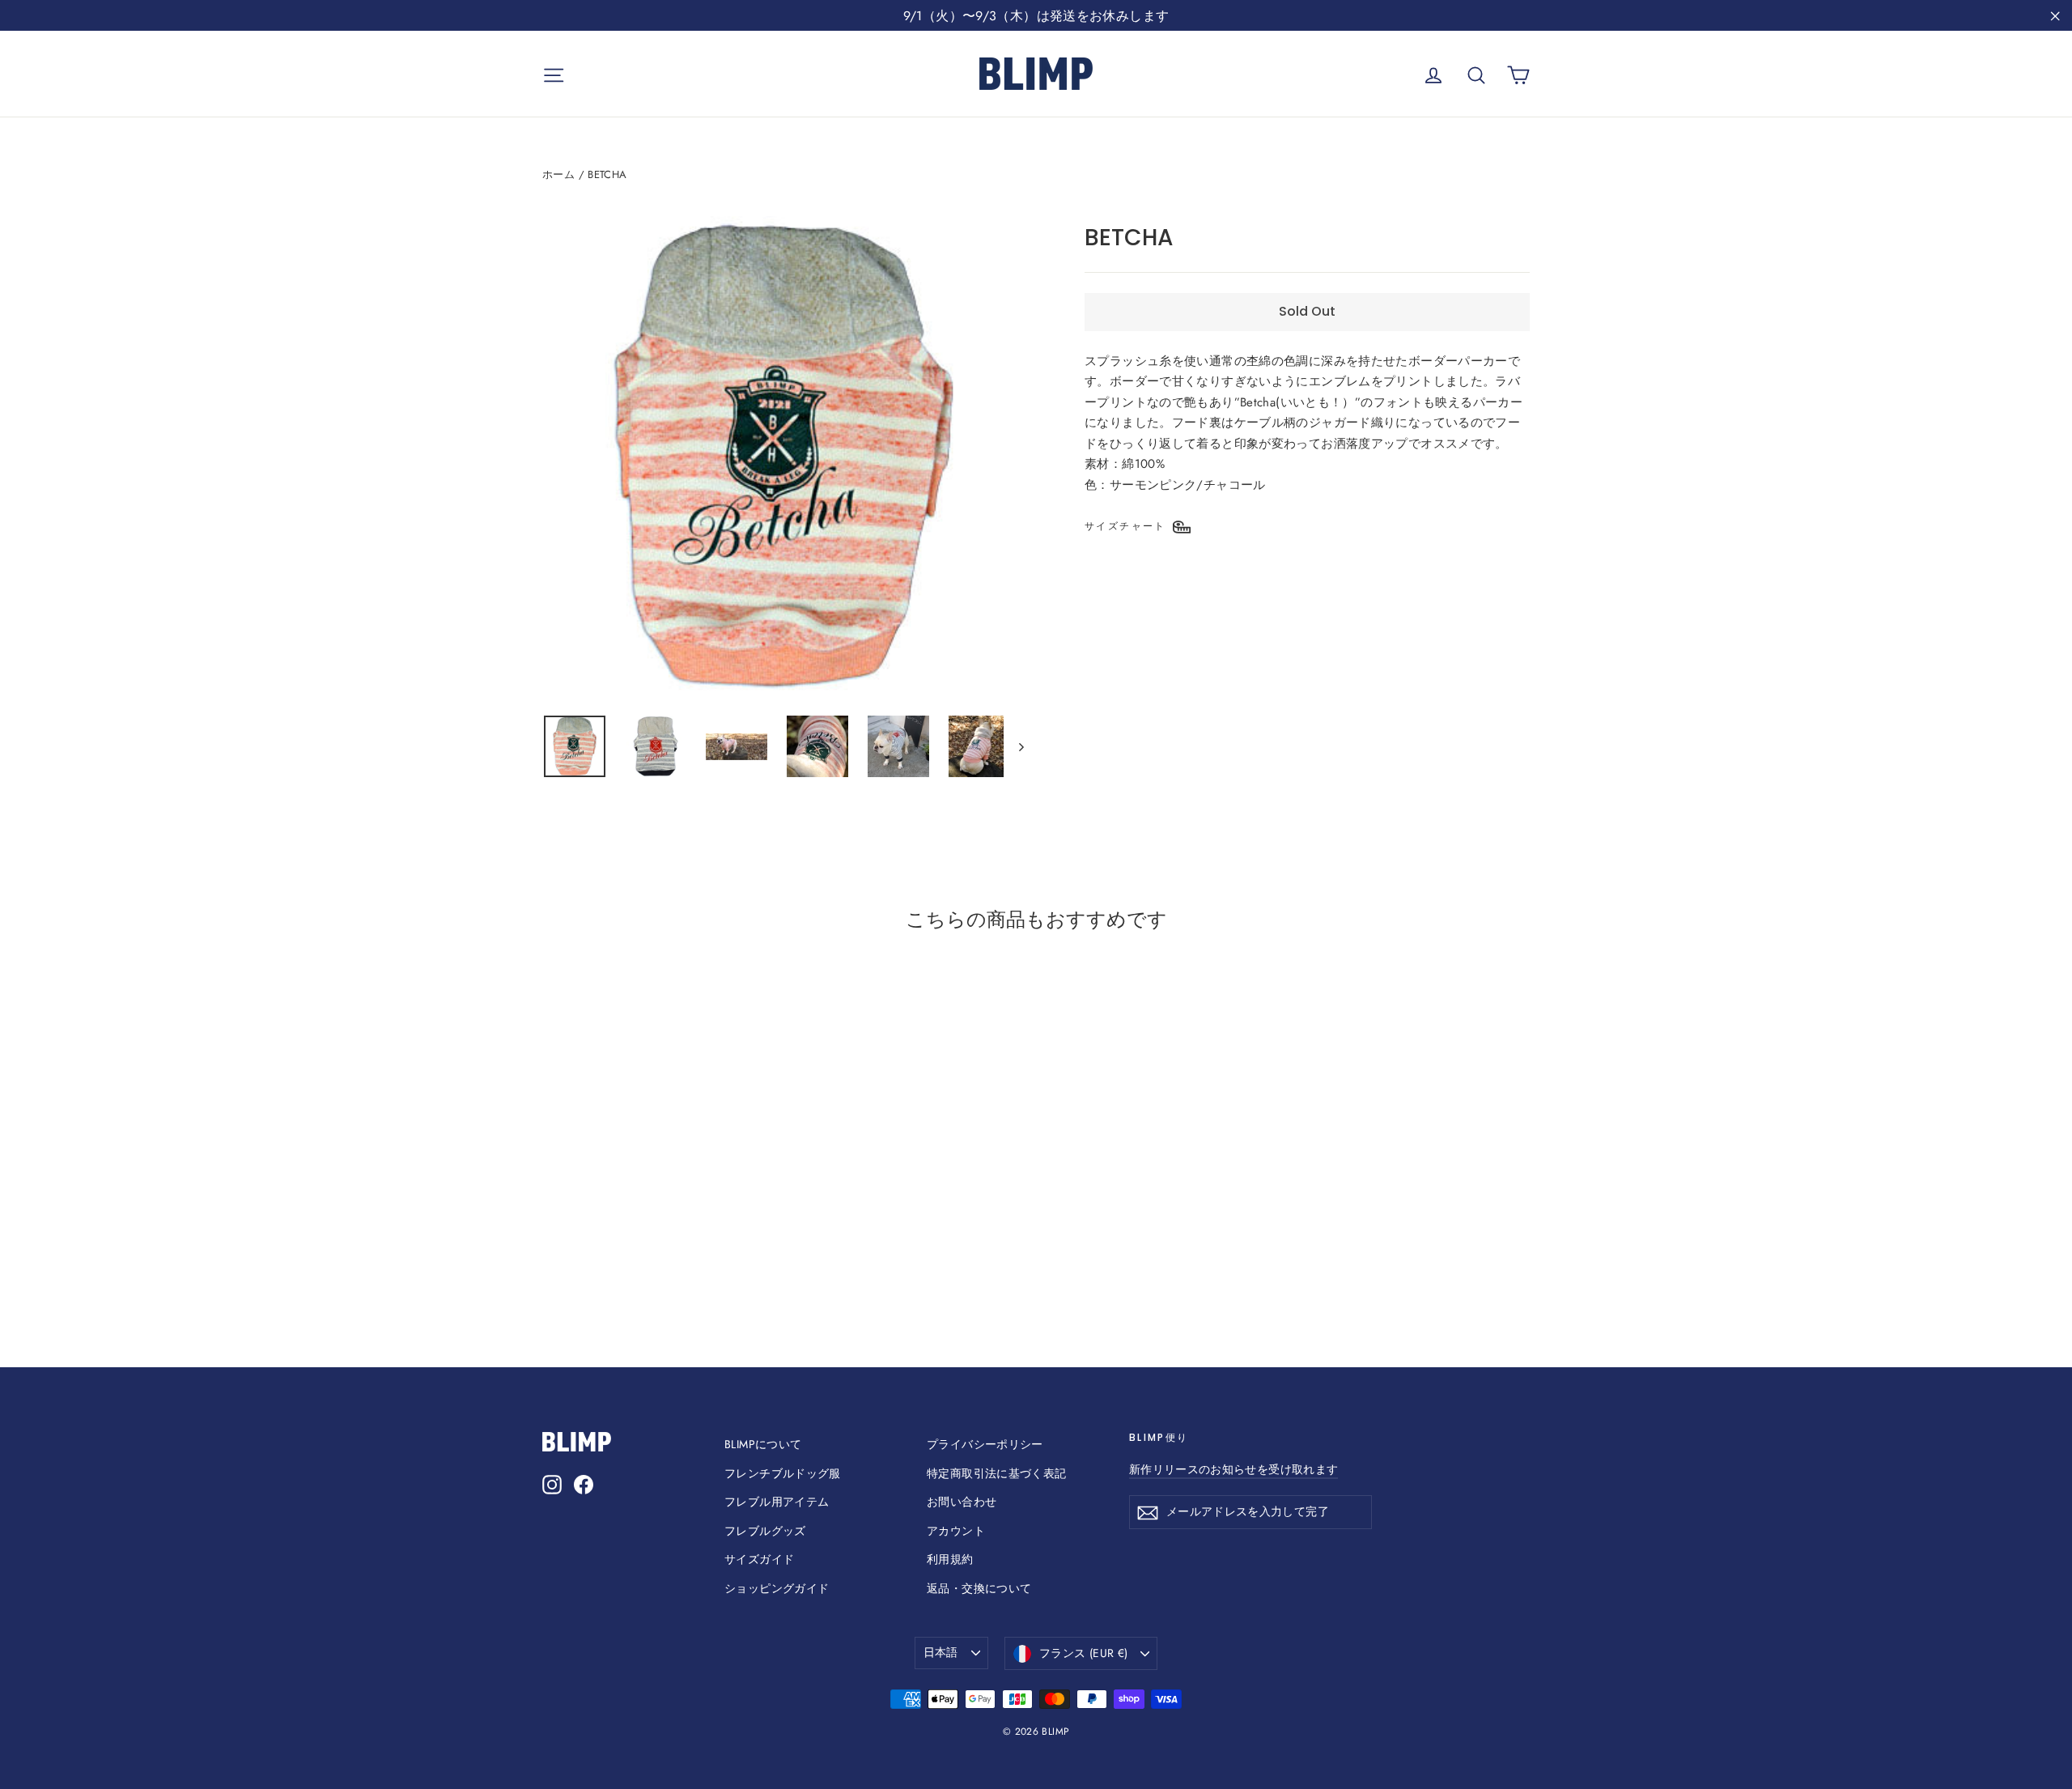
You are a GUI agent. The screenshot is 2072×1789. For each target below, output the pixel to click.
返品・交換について (979, 1588)
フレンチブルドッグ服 (783, 1473)
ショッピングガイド (777, 1588)
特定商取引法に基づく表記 (997, 1473)
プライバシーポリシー (985, 1444)
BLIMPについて (763, 1444)
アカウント (956, 1531)
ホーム (558, 174)
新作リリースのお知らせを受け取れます (1233, 1469)
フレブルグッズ (765, 1531)
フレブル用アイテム (777, 1502)
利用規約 (950, 1559)
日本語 (941, 1652)
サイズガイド (759, 1559)
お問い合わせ (962, 1502)
